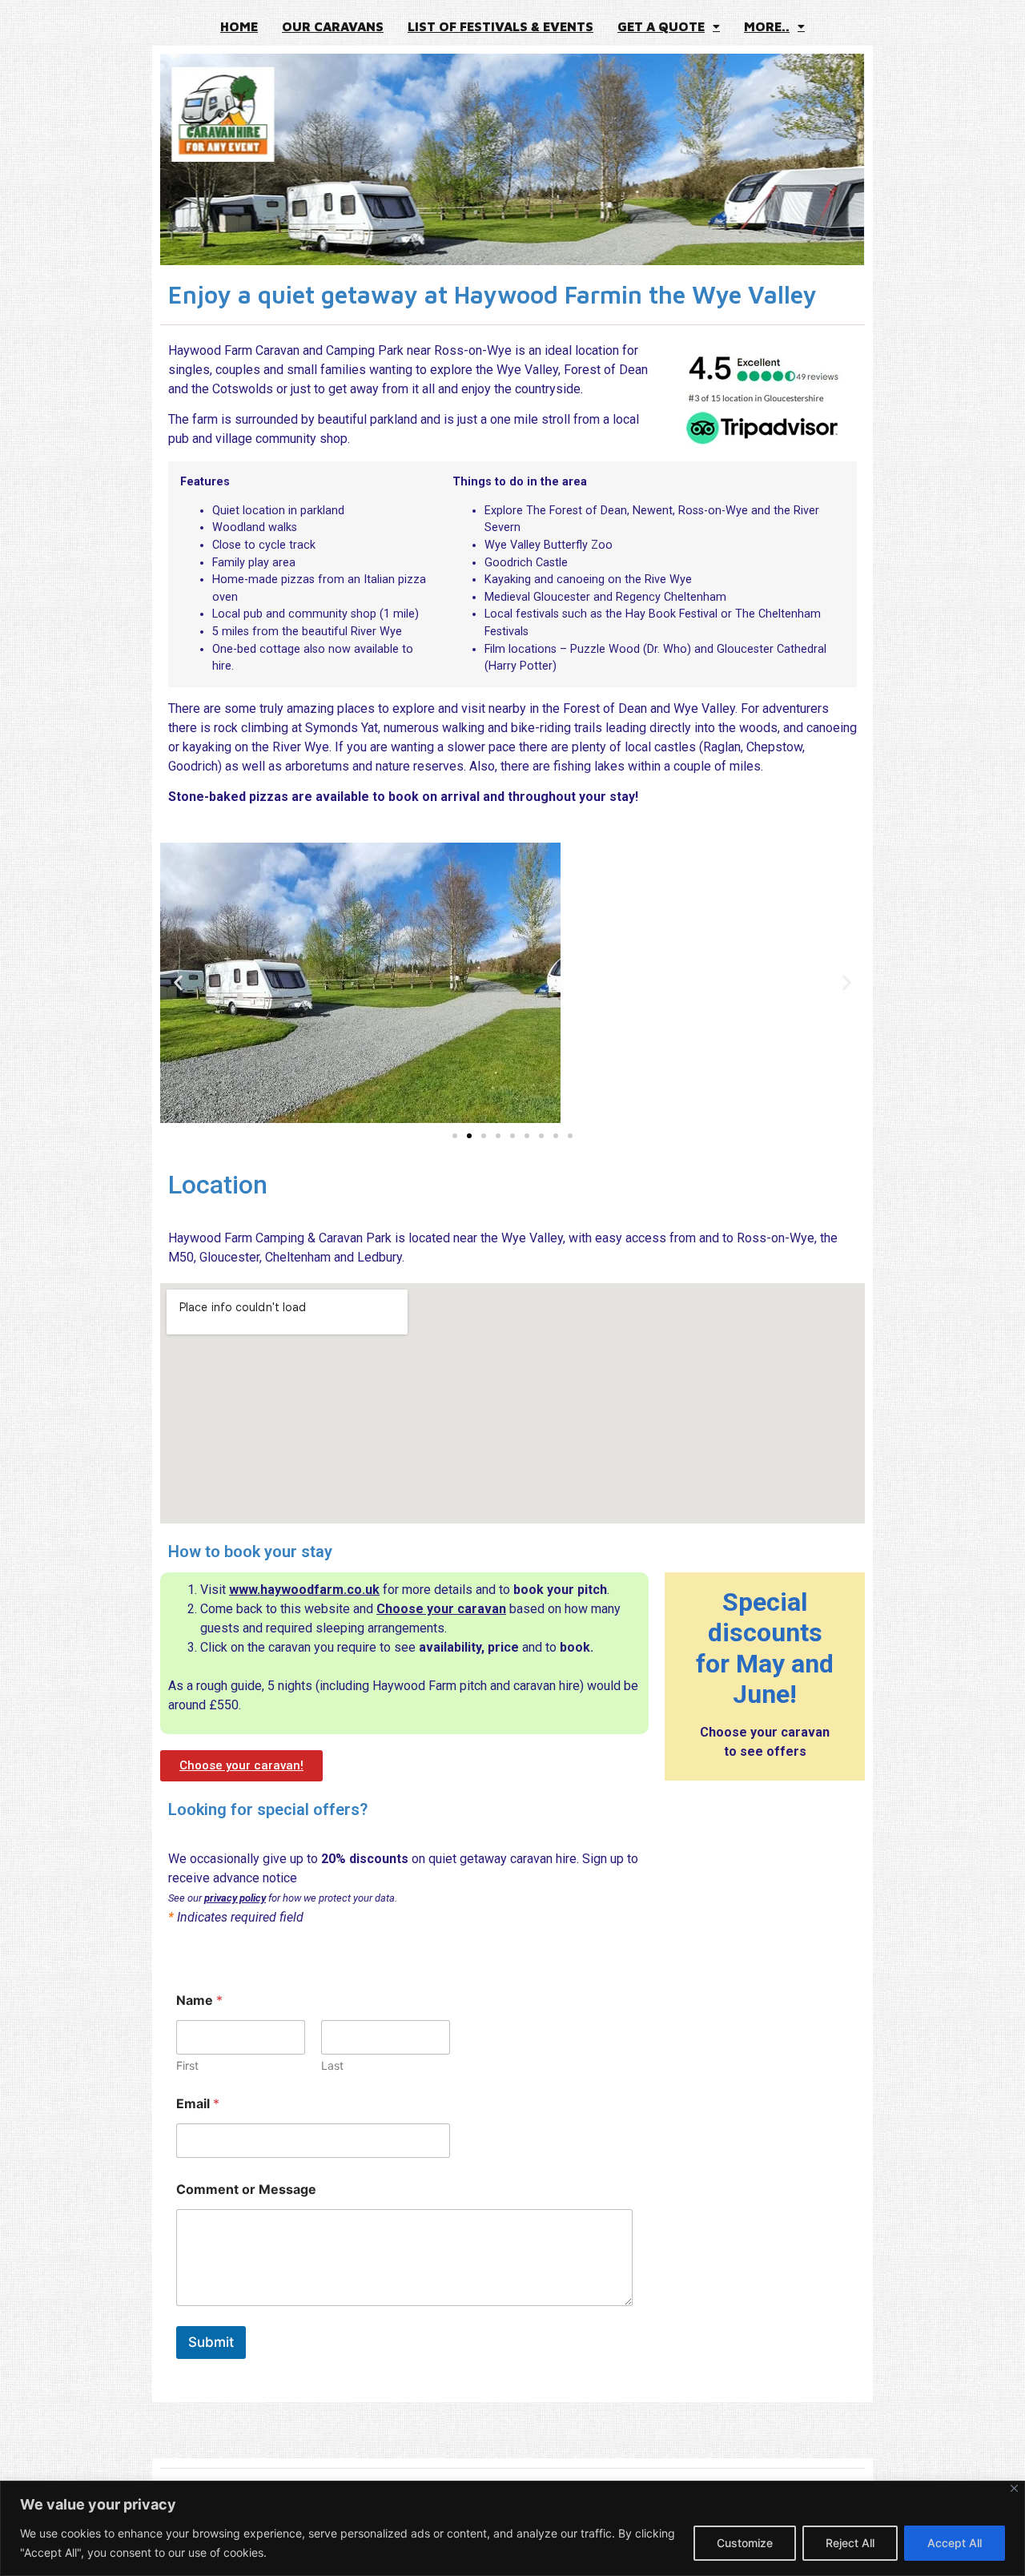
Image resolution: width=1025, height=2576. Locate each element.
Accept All (955, 2543)
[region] (512, 2528)
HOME (239, 26)
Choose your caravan (441, 1609)
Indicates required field (236, 1918)
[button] (669, 26)
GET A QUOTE (661, 26)
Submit (211, 2342)
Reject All (850, 2543)
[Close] (1014, 2488)
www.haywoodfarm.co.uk (304, 1590)
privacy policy (235, 1898)
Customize (745, 2543)
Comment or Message (246, 2190)
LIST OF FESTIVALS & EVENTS (500, 26)
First (187, 2065)
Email (198, 2104)
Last (332, 2065)
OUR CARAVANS (333, 26)
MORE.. (767, 26)
